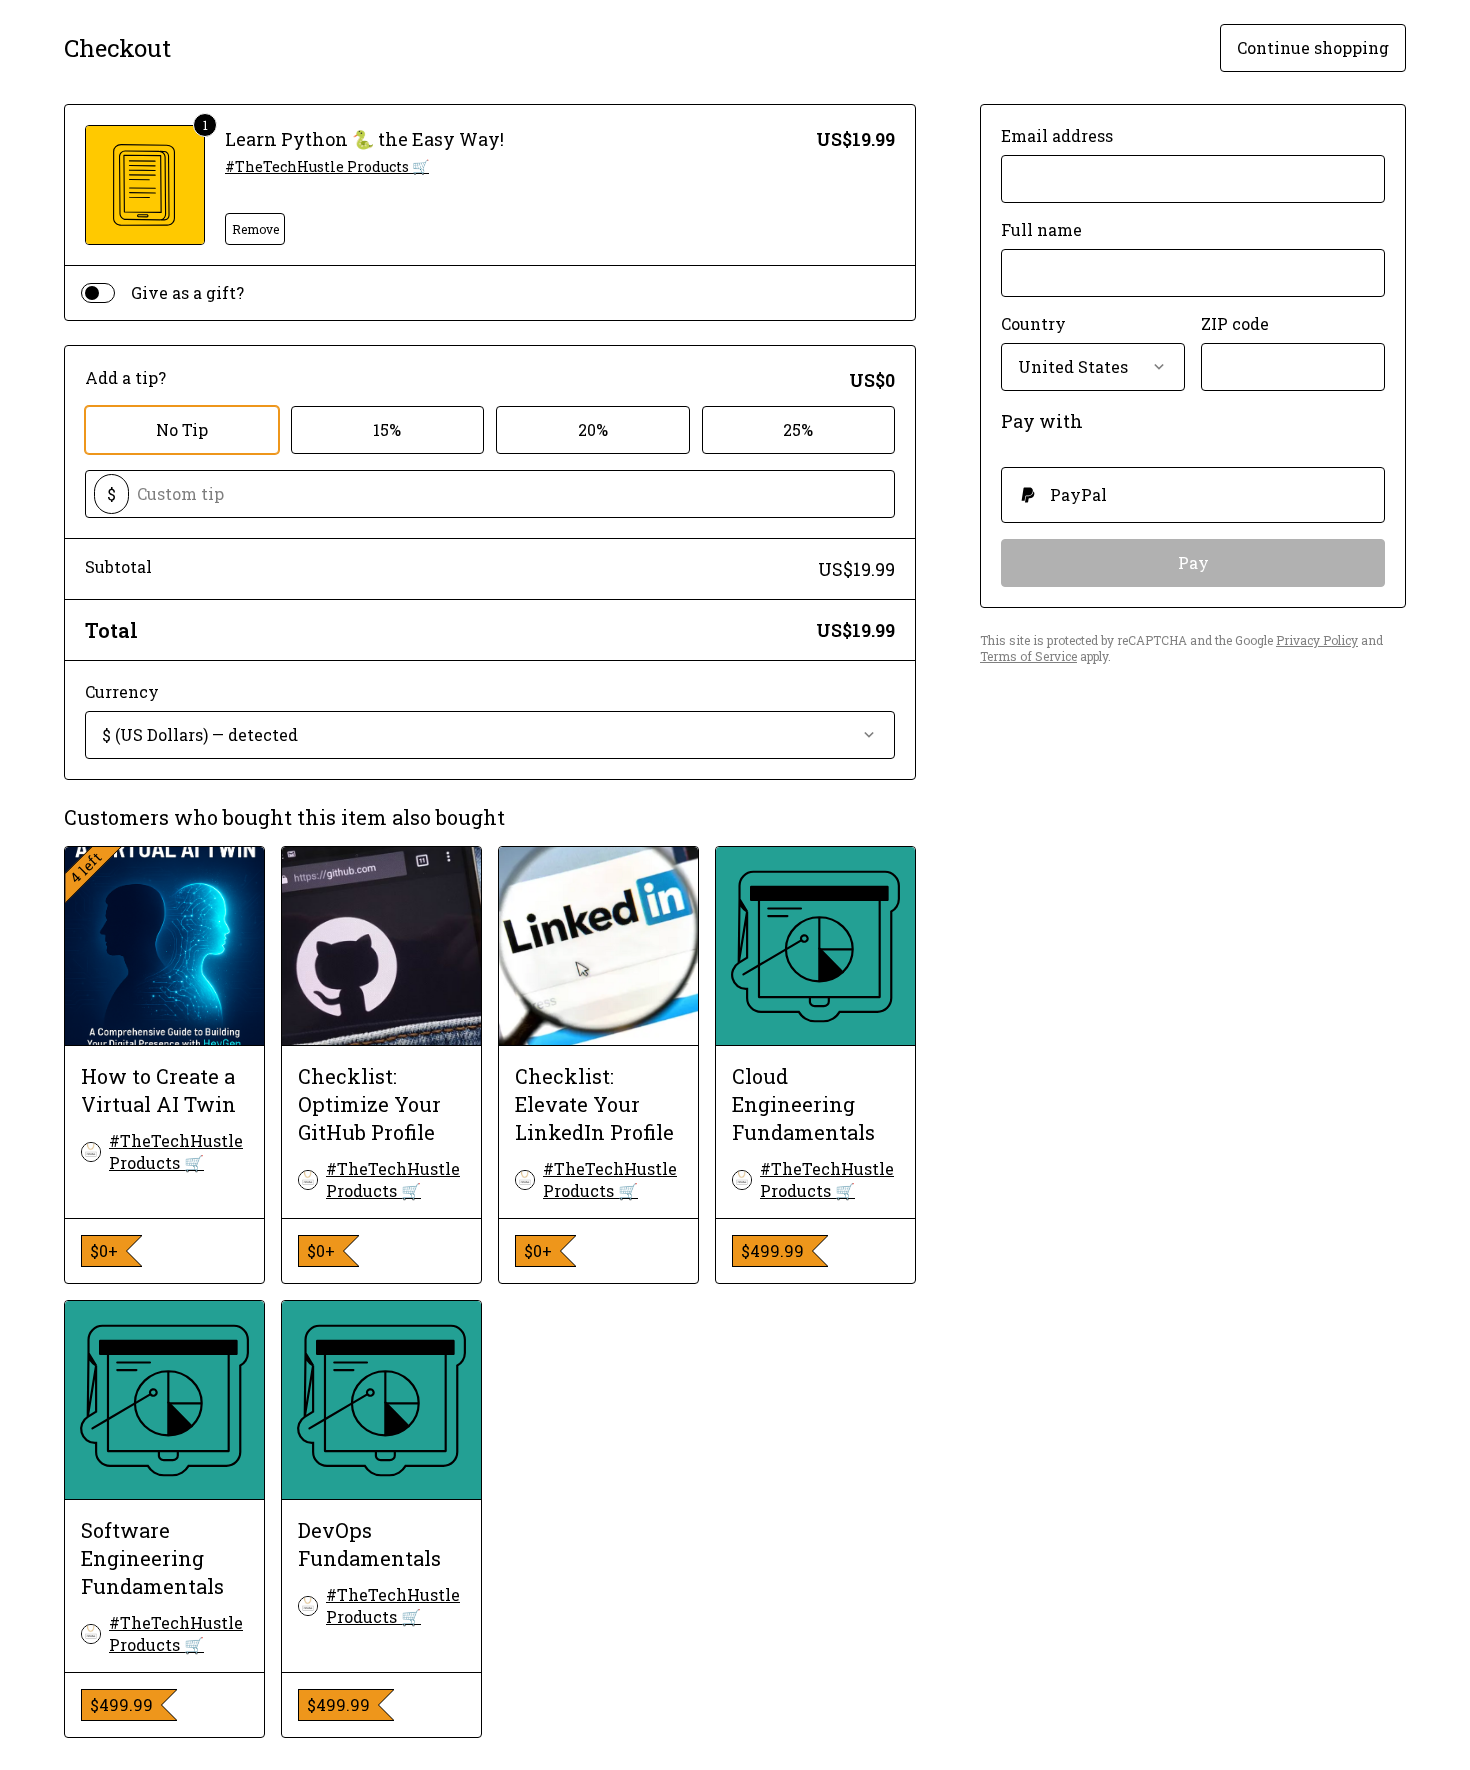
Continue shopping (1313, 47)
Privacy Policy (1317, 640)
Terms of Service (1028, 656)
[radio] (1193, 495)
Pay (1193, 562)
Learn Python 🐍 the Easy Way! (364, 139)
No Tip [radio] (182, 429)
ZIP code (1235, 323)
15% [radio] (387, 429)
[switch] (98, 293)
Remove (255, 229)
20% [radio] (593, 429)
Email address (1057, 135)
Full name (1041, 229)
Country (1033, 323)
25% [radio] (798, 429)
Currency (122, 691)
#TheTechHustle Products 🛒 (327, 166)
